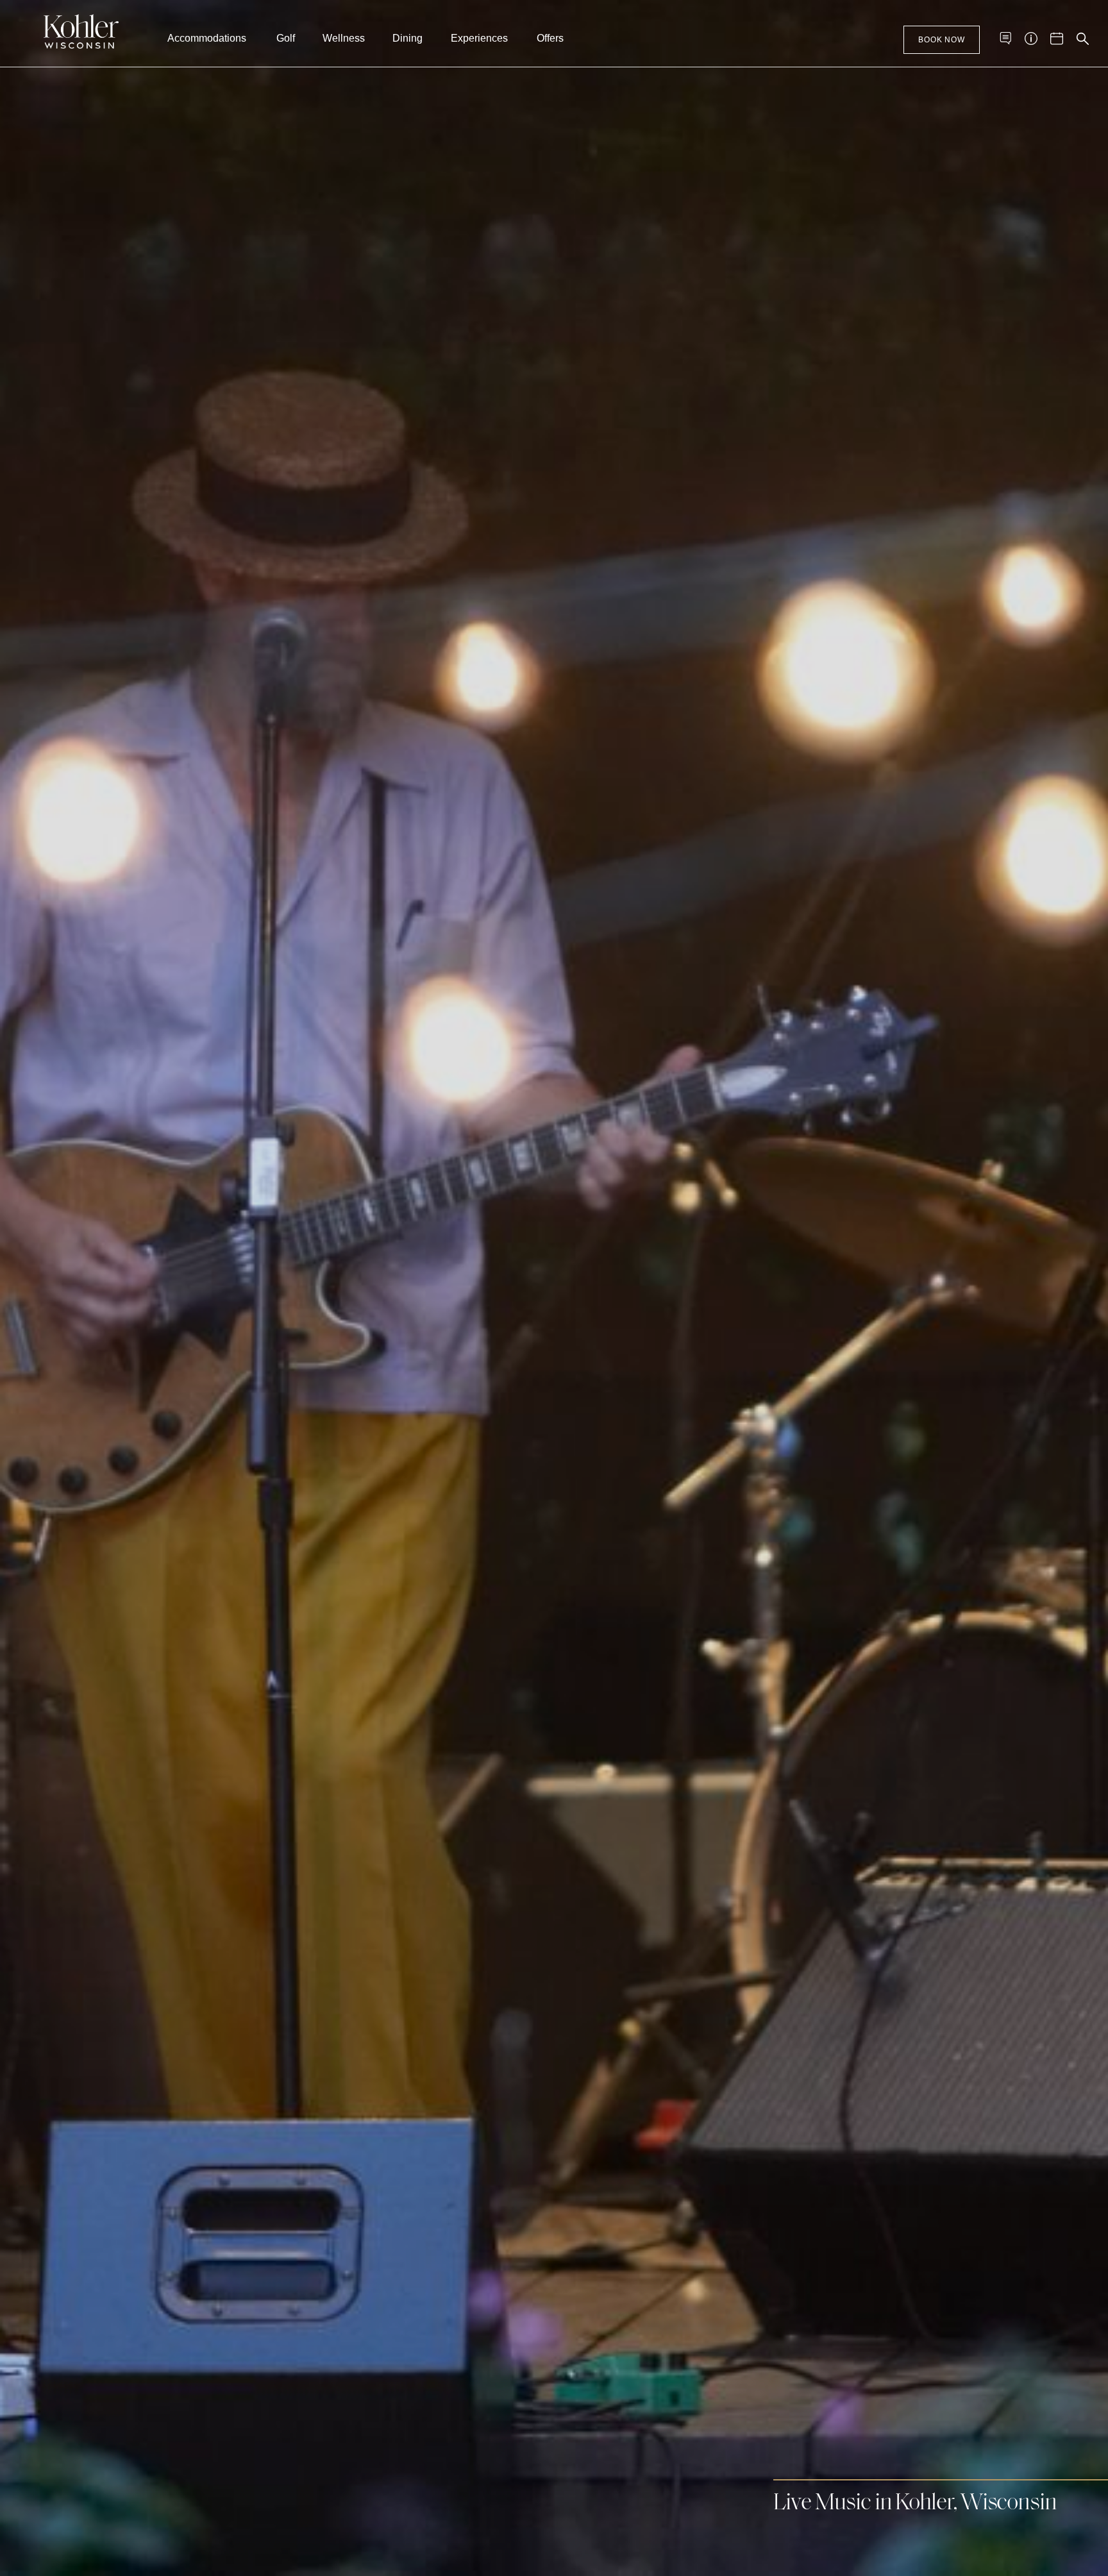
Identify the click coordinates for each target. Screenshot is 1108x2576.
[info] (1031, 38)
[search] (1082, 38)
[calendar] (1057, 38)
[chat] (1005, 38)
